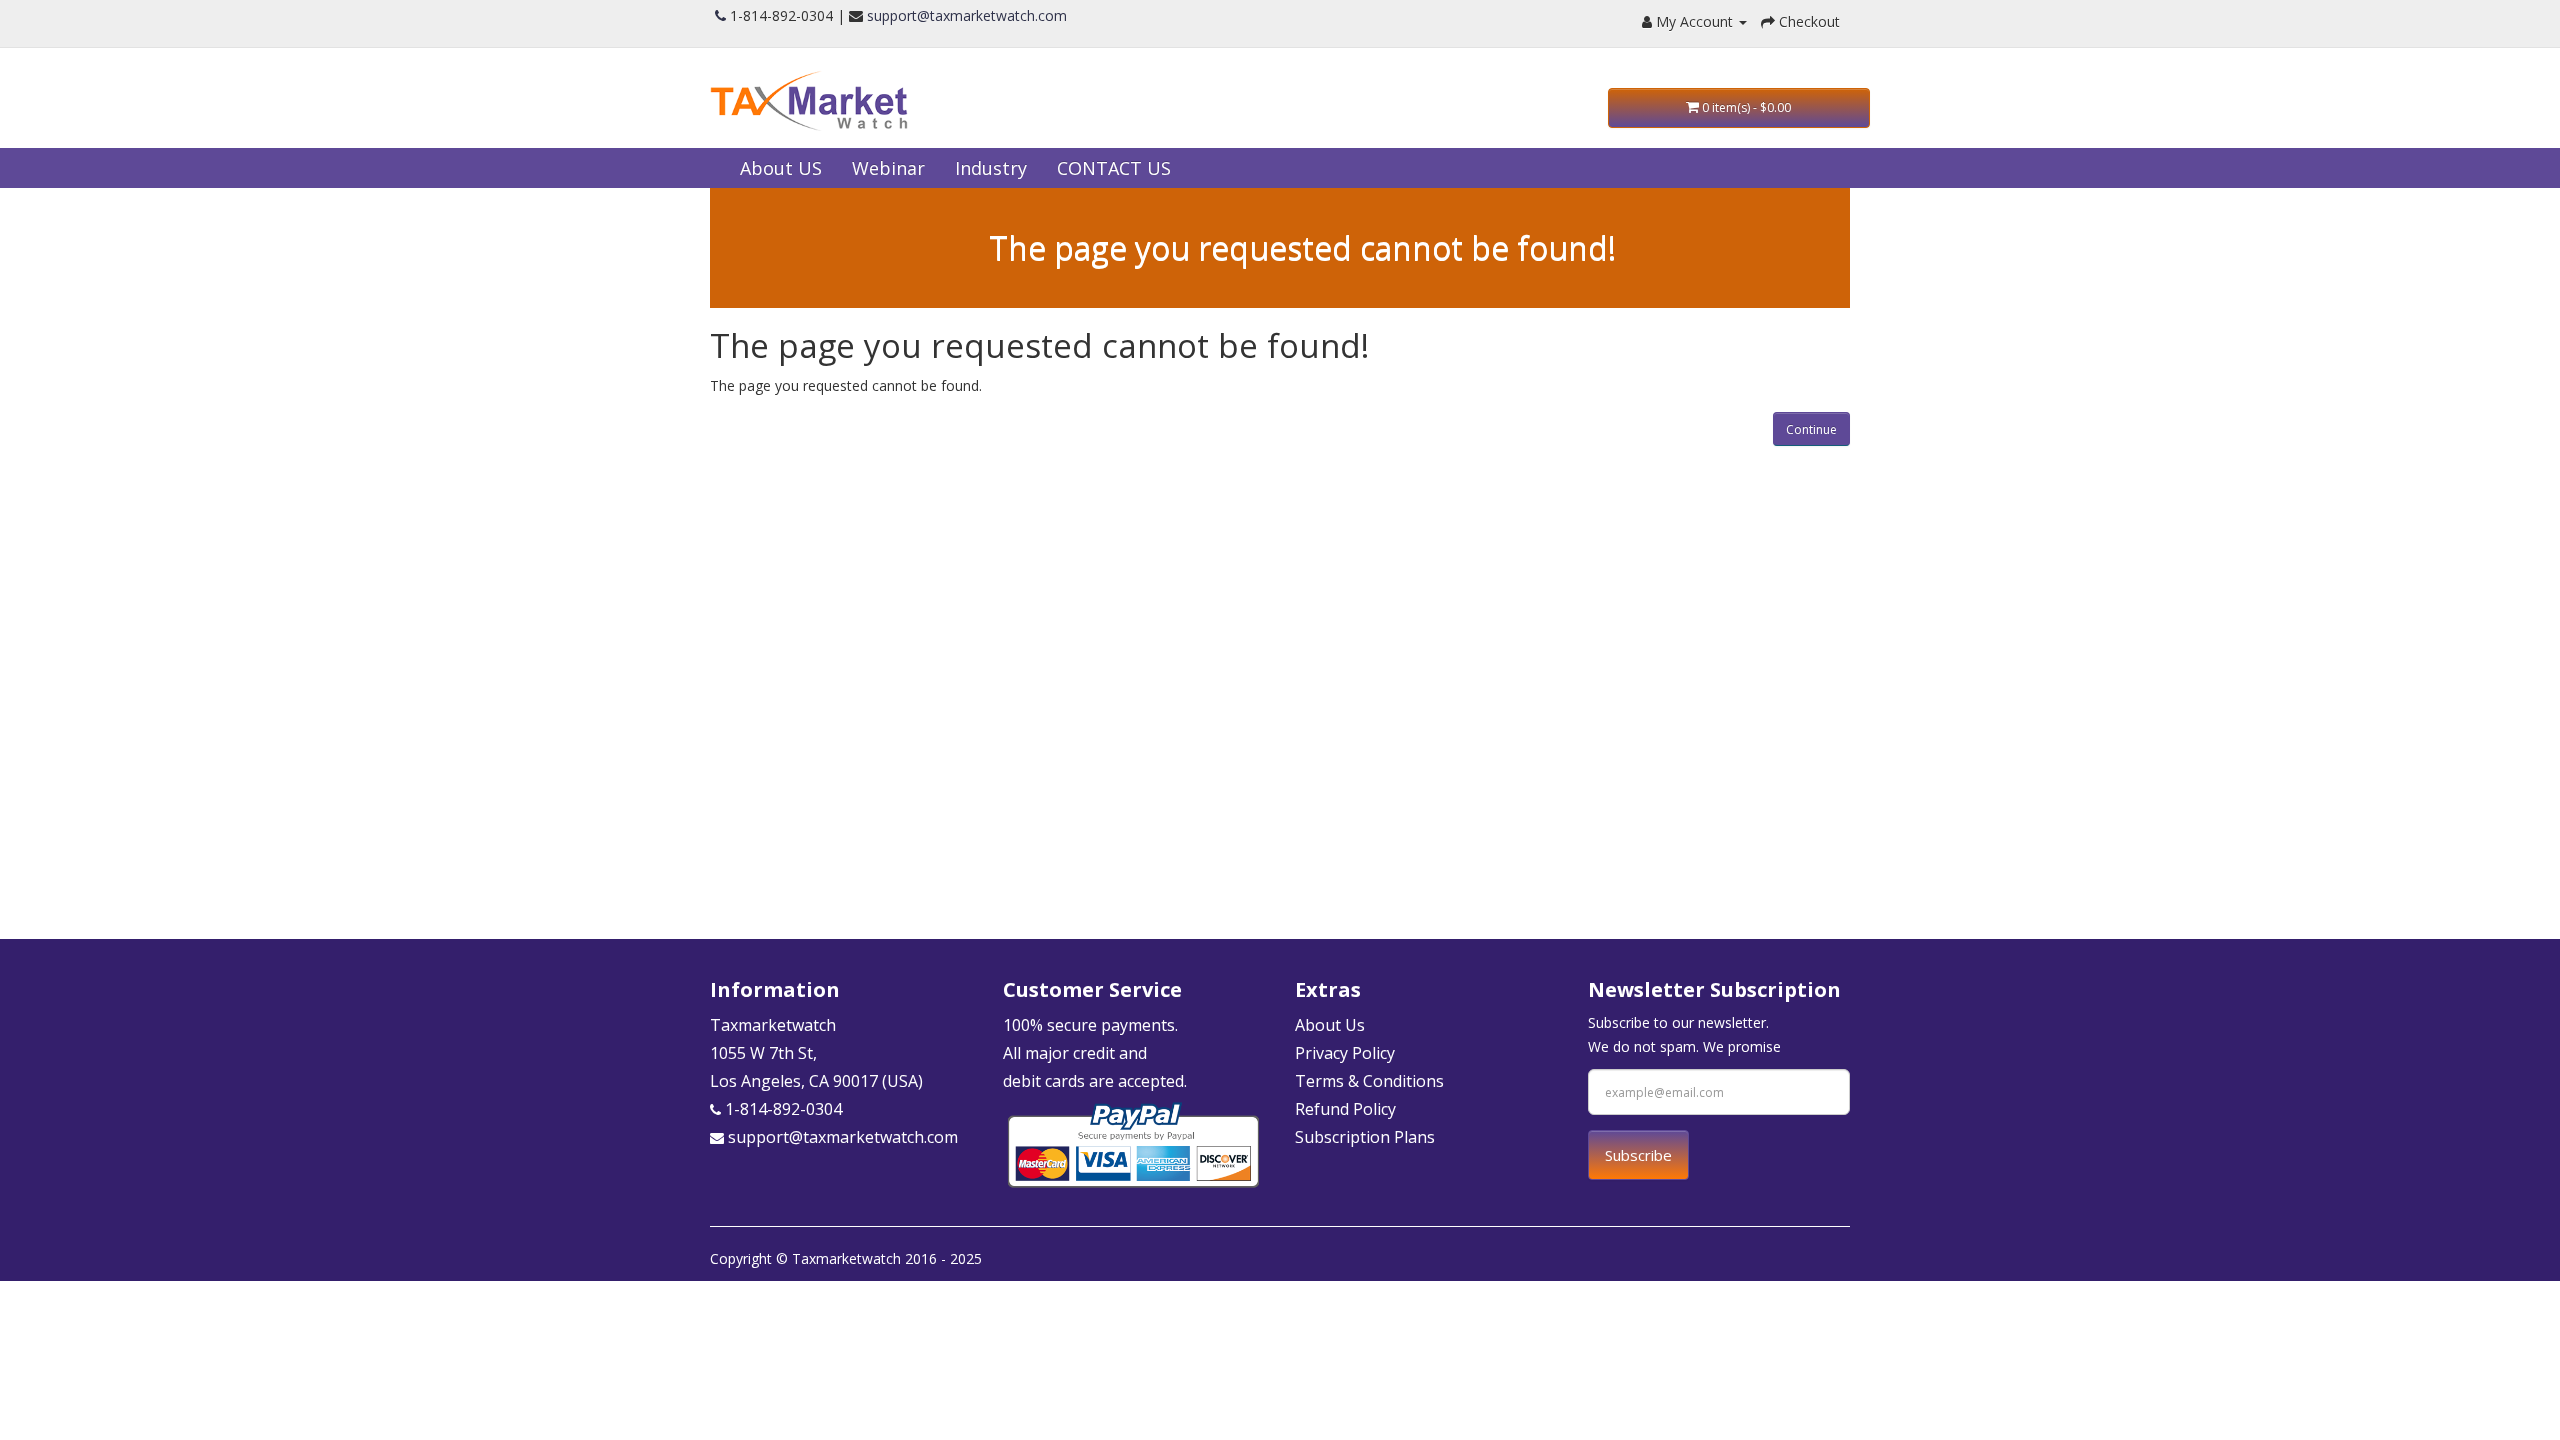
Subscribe (1638, 1155)
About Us (1330, 1025)
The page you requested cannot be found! (1302, 247)
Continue (1811, 429)
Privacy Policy (1345, 1053)
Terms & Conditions (1369, 1081)
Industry (991, 168)
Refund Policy (1345, 1109)
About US (781, 168)
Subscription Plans (1365, 1137)
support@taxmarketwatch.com (967, 15)
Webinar (888, 168)
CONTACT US (1114, 168)
